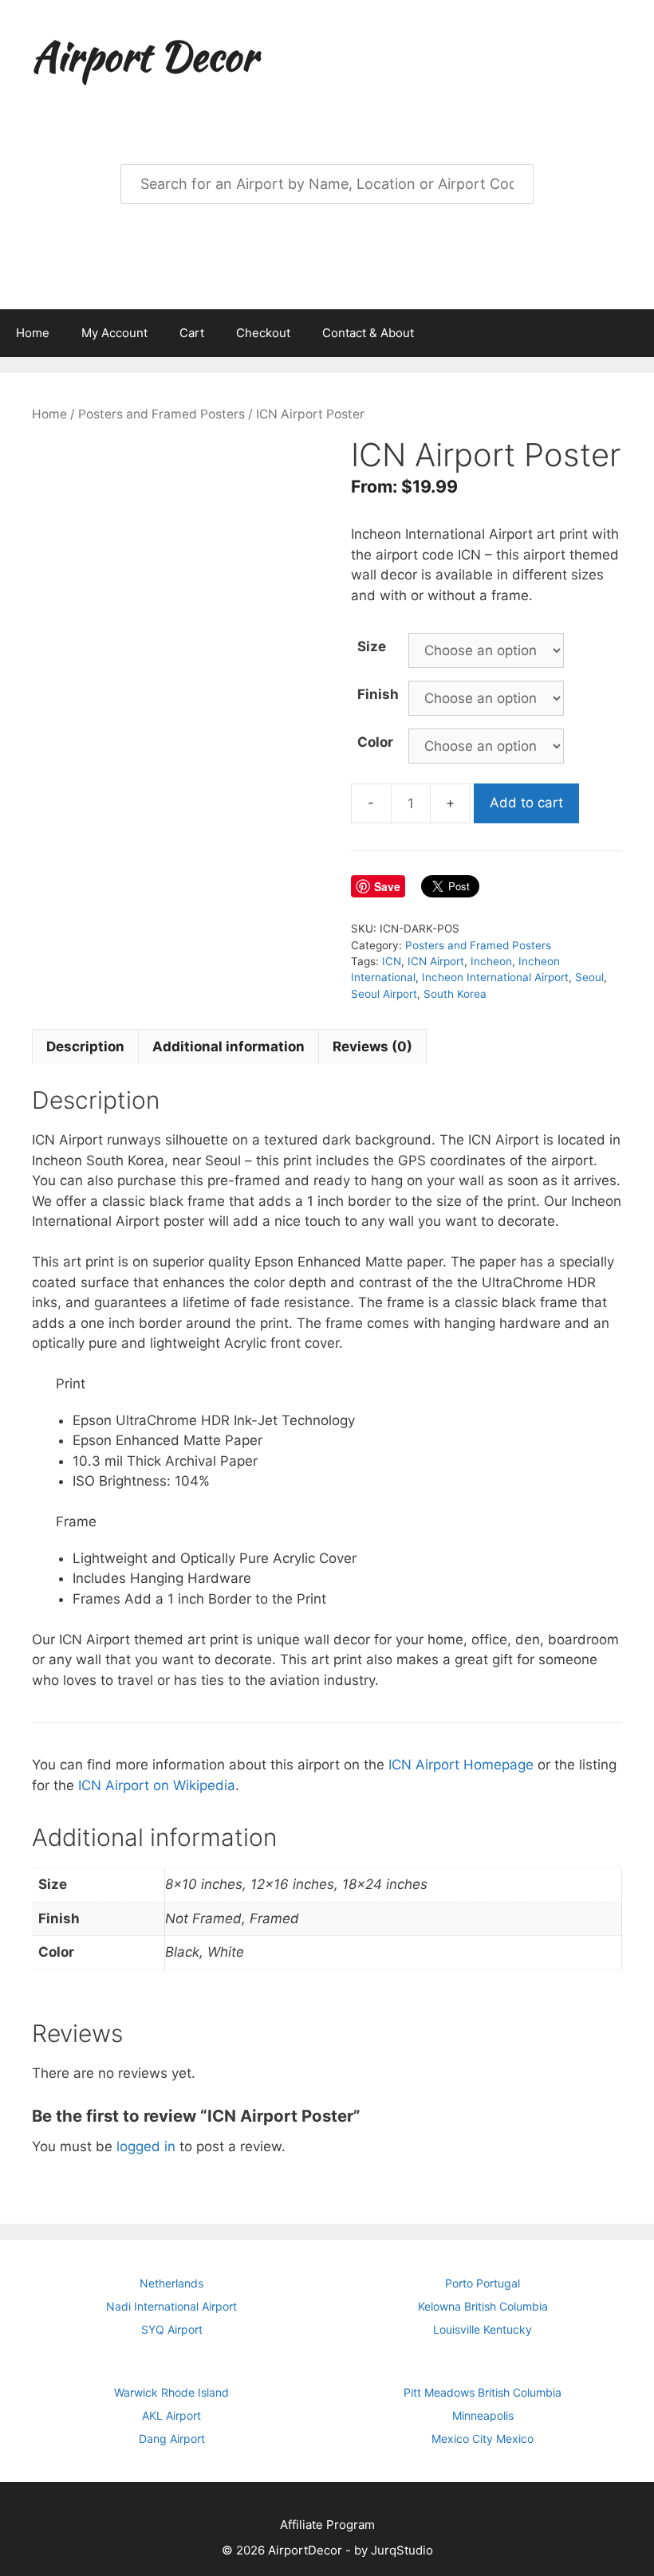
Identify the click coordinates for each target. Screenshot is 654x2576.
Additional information (229, 1046)
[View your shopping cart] (633, 333)
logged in (146, 2146)
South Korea (455, 994)
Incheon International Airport (495, 977)
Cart (192, 333)
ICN (392, 961)
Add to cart (526, 803)
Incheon (491, 961)
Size (372, 646)
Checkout (263, 333)
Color (375, 742)
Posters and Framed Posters (162, 414)
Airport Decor (144, 56)
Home (33, 333)
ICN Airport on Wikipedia (157, 1785)
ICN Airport (436, 961)
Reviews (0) (372, 1046)
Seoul (589, 977)
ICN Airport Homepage (461, 1765)
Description (85, 1046)
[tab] (85, 1046)
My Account (114, 333)
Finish (378, 694)
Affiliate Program (327, 2525)
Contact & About (368, 333)
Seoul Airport (384, 994)
